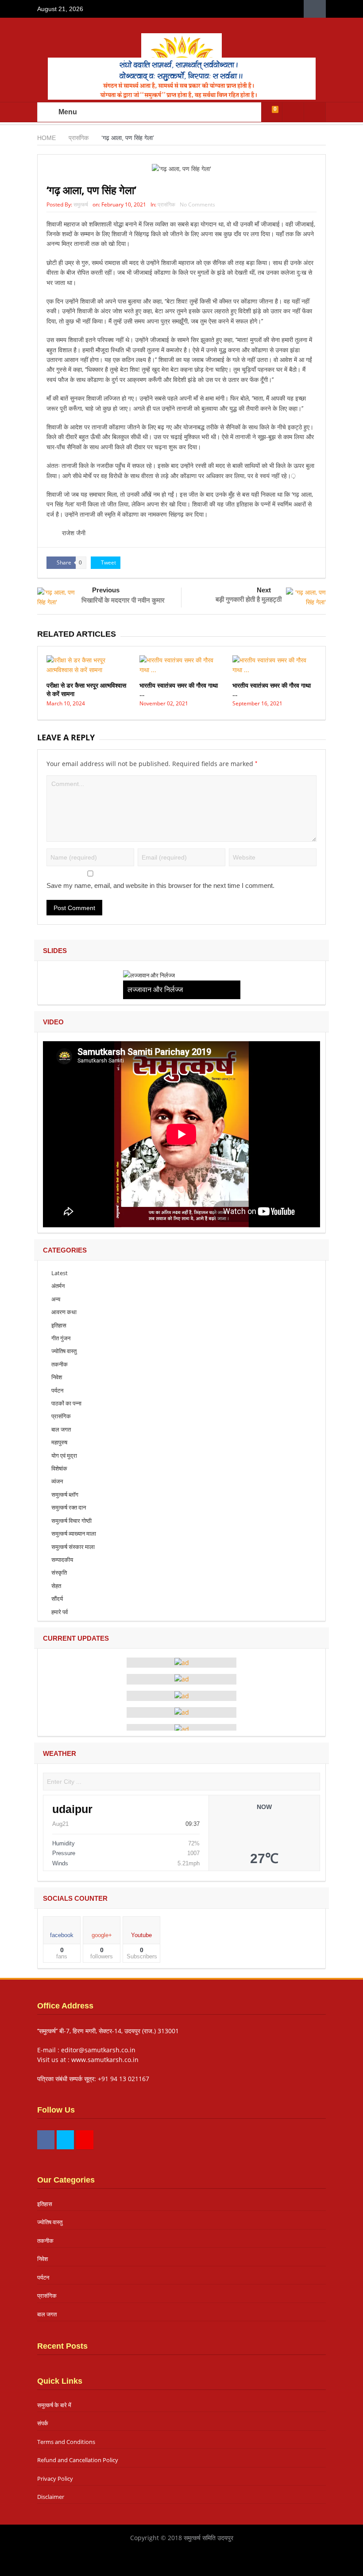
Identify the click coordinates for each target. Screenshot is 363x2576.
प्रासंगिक (166, 204)
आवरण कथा (64, 1312)
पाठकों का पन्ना (66, 1403)
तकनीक (60, 1364)
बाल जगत (61, 1429)
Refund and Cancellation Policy (78, 2460)
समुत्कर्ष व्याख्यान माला (74, 1533)
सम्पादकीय (62, 1560)
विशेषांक (59, 1468)
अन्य (56, 1299)
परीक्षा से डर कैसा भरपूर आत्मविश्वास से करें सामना (86, 689)
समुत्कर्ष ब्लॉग (65, 1494)
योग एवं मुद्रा (64, 1455)
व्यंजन (57, 1481)
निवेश (57, 1377)
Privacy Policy (55, 2479)
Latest (60, 1273)
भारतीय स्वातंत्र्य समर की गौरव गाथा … (179, 689)
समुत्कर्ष (81, 204)
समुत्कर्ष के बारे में (54, 2405)
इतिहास (59, 1325)
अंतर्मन (58, 1286)
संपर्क (43, 2423)
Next (264, 590)
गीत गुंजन (61, 1338)
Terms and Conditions (66, 2442)
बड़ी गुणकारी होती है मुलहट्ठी (249, 599)
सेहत (56, 1586)
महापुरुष (59, 1442)
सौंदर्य (57, 1599)
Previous (106, 590)
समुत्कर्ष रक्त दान (69, 1507)
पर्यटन (57, 1390)
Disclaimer (51, 2497)
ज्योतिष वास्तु (64, 1351)
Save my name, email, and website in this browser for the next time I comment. (160, 885)
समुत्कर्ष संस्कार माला (73, 1547)
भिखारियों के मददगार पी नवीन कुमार (123, 600)
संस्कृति (59, 1572)
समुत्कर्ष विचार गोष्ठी (71, 1521)
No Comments (197, 204)
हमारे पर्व (60, 1612)
